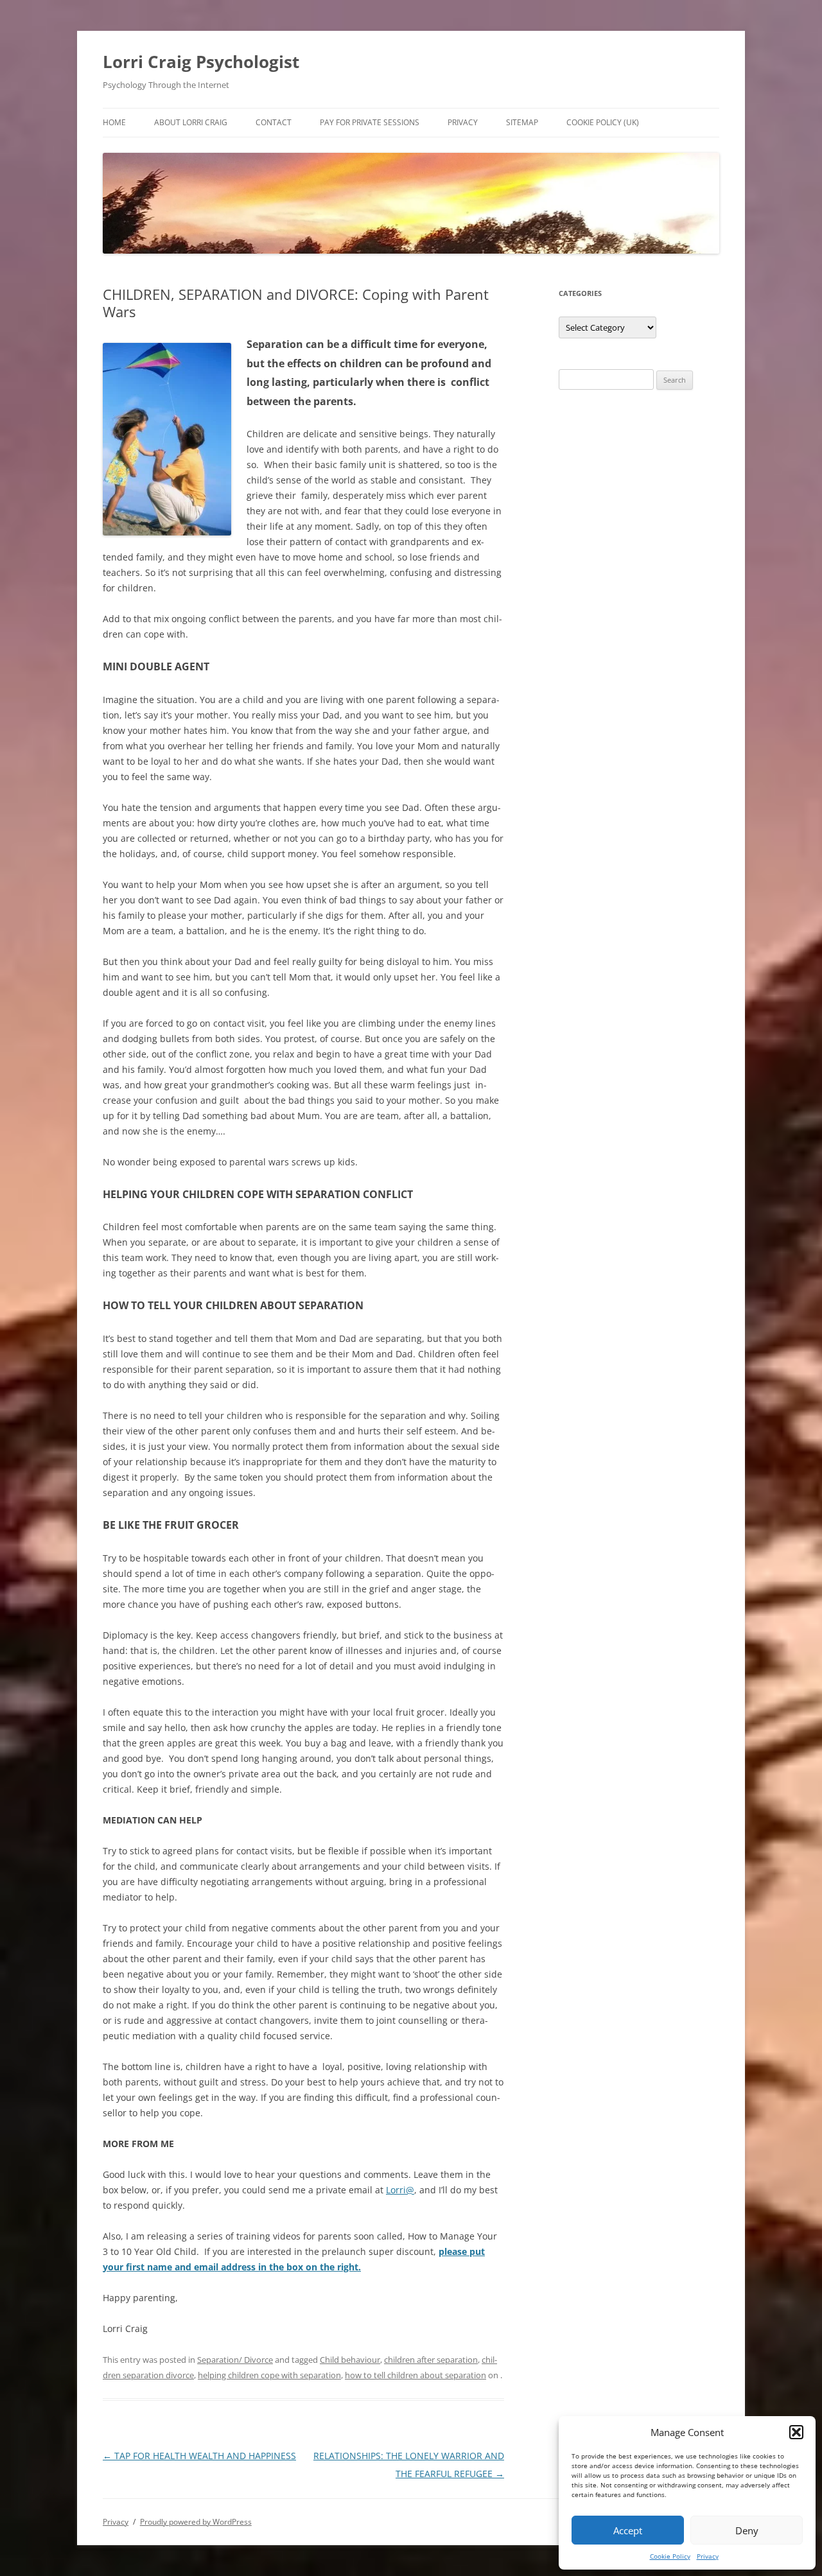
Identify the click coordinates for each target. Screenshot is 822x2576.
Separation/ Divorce (235, 2360)
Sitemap (522, 122)
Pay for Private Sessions (370, 122)
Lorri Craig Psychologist (201, 62)
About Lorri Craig (191, 122)
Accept (628, 2530)
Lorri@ (400, 2190)
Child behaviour (350, 2360)
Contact (274, 122)
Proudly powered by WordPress (196, 2522)
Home (114, 122)
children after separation (431, 2360)
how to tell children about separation (415, 2375)
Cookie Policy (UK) (603, 122)
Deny (747, 2530)
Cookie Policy (670, 2556)
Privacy (708, 2556)
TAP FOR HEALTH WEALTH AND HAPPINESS (199, 2456)
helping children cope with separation (269, 2375)
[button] (796, 2432)
